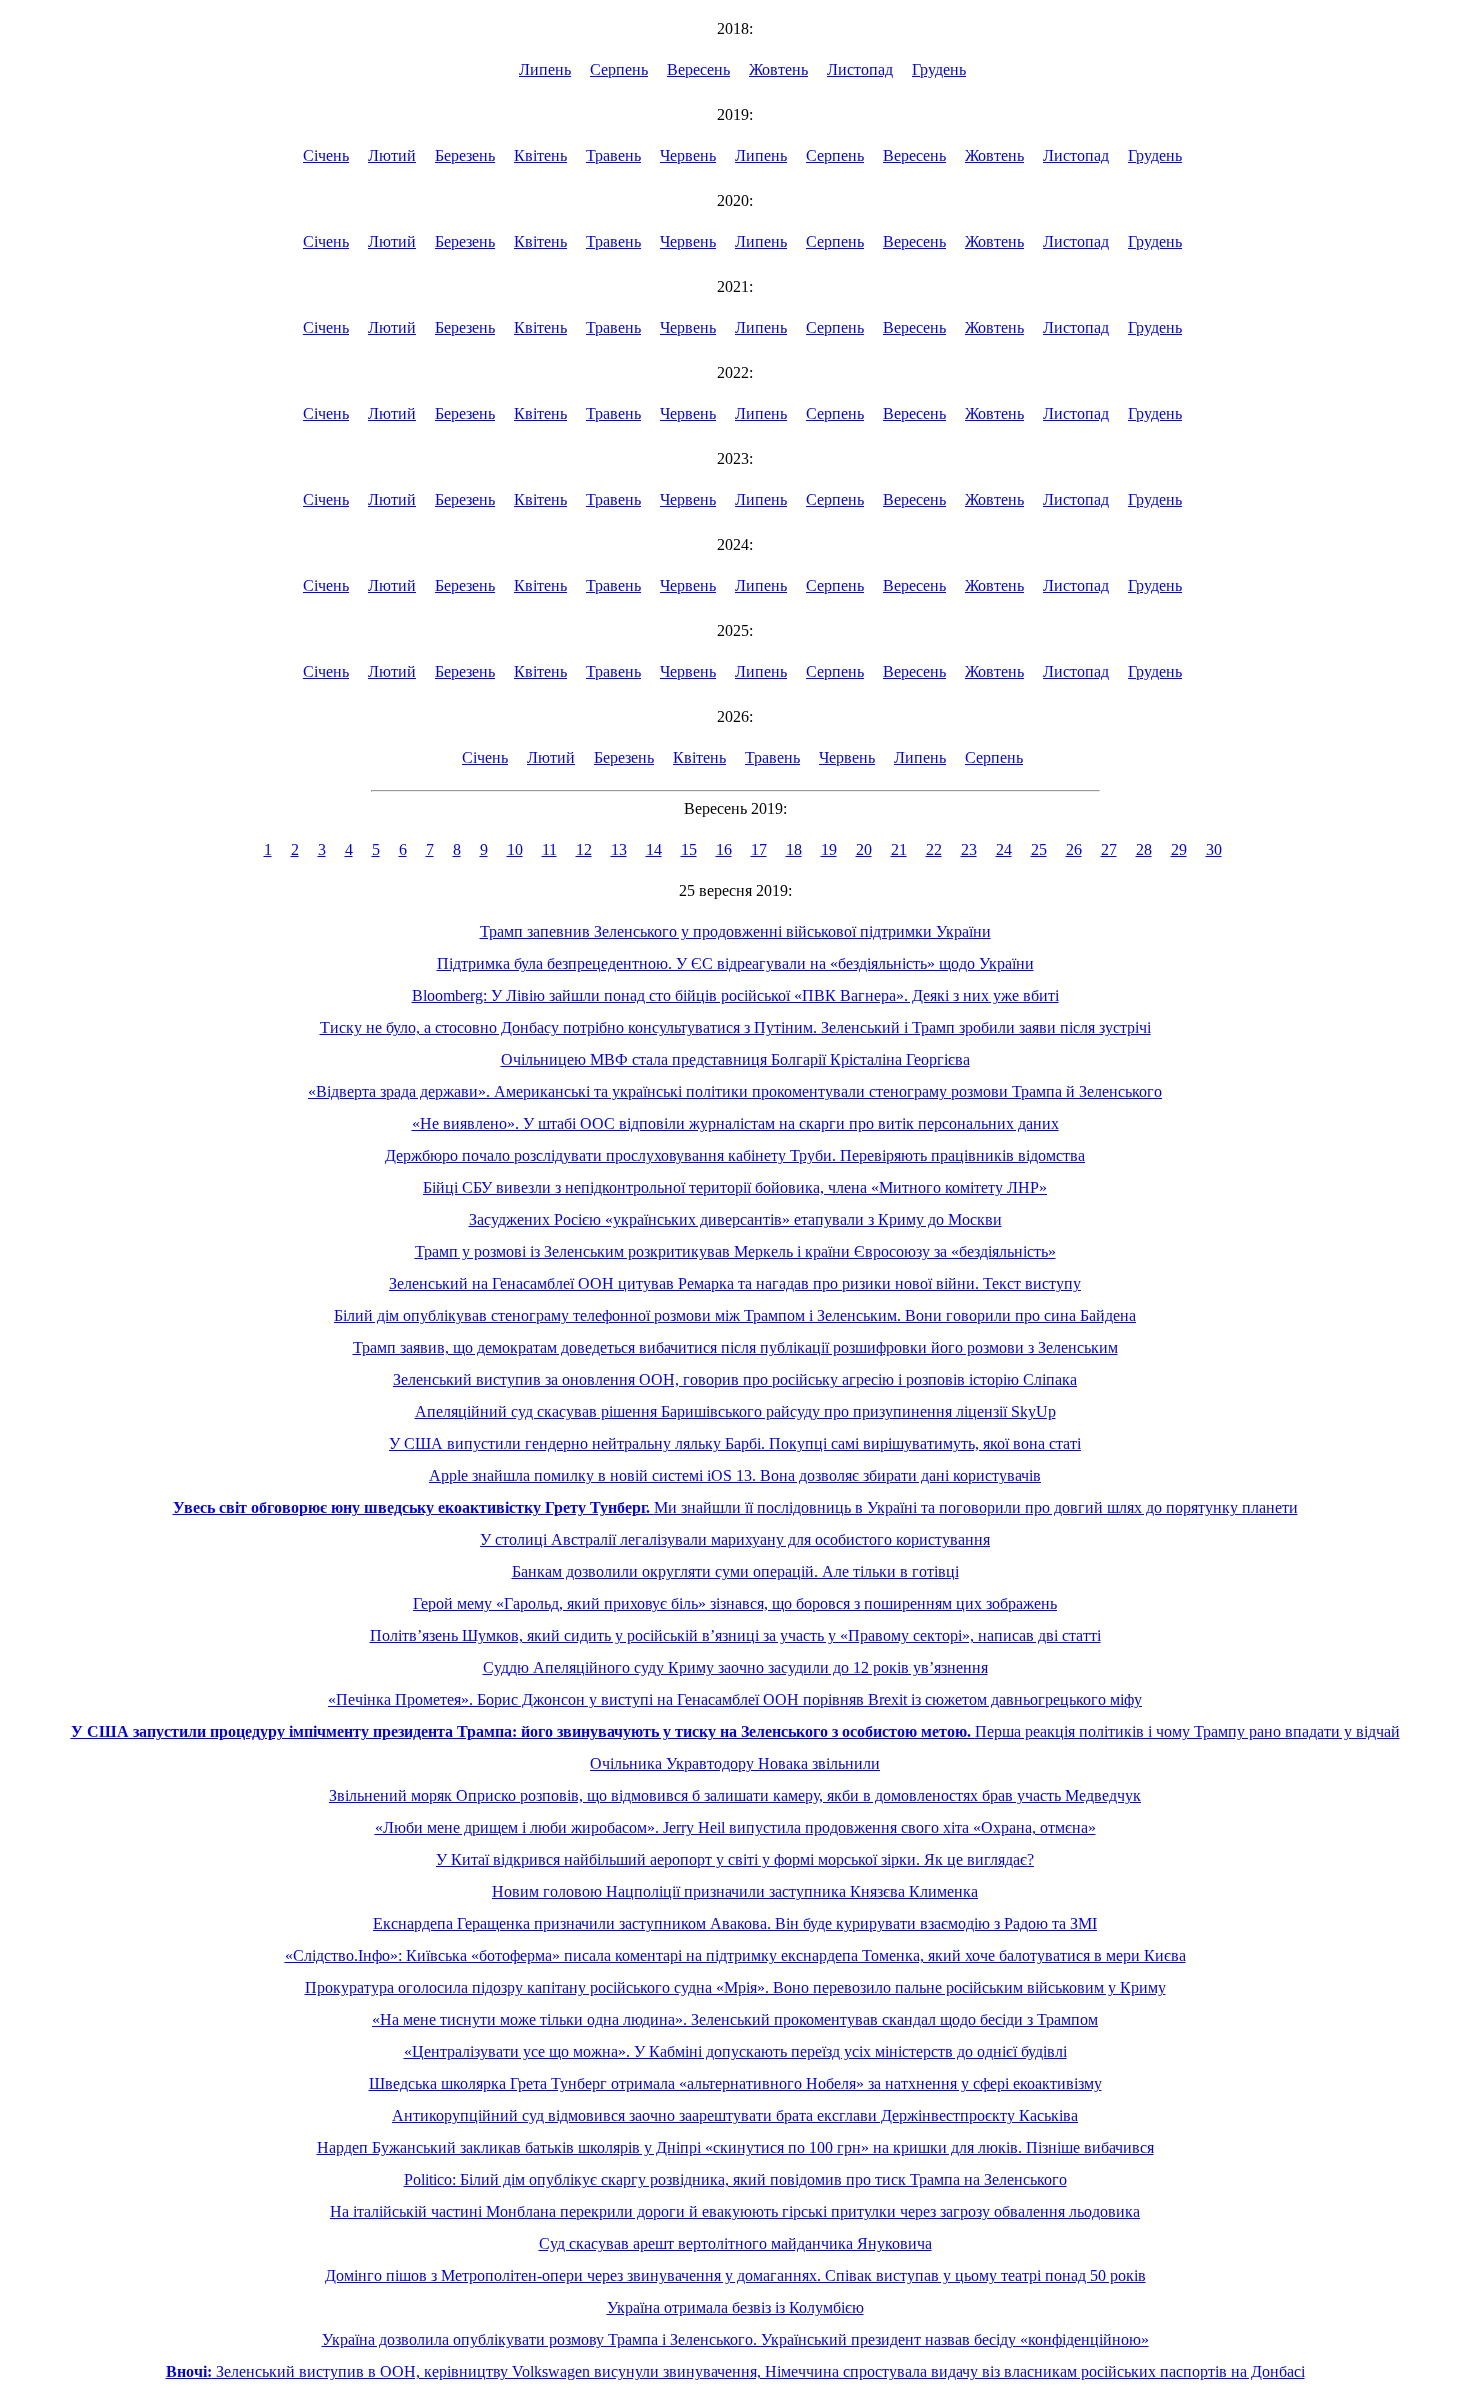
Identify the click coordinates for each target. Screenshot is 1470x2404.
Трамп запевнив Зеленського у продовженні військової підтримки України (735, 931)
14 (654, 849)
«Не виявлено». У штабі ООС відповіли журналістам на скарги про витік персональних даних (735, 1123)
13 (619, 849)
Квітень (540, 155)
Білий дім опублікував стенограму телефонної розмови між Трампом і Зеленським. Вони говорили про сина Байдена (735, 1315)
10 (515, 849)
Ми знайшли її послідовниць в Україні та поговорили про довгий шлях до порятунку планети (735, 1507)
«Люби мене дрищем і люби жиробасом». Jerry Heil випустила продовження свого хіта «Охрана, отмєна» (735, 1827)
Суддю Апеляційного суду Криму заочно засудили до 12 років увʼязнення (735, 1667)
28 (1144, 849)
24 (1004, 849)
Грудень (939, 69)
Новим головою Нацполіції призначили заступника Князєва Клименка (735, 1891)
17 (759, 849)
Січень (326, 155)
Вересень (698, 69)
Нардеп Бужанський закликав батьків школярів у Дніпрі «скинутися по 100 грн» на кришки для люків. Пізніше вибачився (735, 2147)
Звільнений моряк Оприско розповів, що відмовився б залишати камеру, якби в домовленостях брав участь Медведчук (735, 1795)
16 (724, 849)
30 (1214, 849)
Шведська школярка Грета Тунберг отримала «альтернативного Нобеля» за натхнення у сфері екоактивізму (735, 2083)
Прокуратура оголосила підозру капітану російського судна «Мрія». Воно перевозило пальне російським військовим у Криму (735, 1987)
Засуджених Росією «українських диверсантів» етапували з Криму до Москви (735, 1219)
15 (689, 849)
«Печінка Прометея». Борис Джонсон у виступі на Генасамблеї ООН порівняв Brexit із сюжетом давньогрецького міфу (735, 1699)
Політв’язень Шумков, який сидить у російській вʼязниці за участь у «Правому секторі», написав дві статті (735, 1635)
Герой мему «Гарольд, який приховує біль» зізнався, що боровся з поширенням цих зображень (735, 1603)
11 (549, 849)
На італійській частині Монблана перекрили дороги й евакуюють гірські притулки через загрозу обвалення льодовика (735, 2211)
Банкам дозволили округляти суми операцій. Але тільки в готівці (735, 1571)
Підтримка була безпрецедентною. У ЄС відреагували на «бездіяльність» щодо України (735, 963)
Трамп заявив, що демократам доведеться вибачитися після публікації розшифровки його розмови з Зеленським (735, 1347)
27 (1109, 849)
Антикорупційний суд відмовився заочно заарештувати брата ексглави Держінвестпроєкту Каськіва (735, 2115)
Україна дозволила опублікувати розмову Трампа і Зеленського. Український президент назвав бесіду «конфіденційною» (735, 2339)
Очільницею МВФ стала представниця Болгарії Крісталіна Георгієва (735, 1059)
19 (829, 849)
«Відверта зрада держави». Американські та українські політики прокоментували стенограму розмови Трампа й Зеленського (735, 1091)
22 (934, 849)
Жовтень (778, 69)
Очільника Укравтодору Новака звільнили (735, 1763)
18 (794, 849)
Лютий (392, 155)
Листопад (860, 69)
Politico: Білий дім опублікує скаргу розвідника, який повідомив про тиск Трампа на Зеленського (735, 2179)
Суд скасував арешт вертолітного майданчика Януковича (735, 2243)
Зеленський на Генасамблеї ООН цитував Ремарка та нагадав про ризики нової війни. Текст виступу (735, 1283)
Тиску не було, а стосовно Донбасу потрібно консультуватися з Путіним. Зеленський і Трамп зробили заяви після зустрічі (735, 1027)
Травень (613, 155)
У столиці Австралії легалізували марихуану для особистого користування (735, 1539)
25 (1039, 849)
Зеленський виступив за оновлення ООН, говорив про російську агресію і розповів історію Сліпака (735, 1379)
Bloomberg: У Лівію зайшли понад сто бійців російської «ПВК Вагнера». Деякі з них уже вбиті (735, 995)
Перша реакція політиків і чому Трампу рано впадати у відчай (735, 1731)
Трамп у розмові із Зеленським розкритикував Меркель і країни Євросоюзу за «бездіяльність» (735, 1251)
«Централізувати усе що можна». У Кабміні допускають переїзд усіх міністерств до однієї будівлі (735, 2051)
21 (899, 849)
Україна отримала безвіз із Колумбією (735, 2307)
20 (864, 849)
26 (1074, 849)
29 (1179, 849)
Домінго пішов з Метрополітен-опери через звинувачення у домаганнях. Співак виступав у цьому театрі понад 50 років (735, 2275)
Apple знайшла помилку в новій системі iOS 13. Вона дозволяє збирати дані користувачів (735, 1475)
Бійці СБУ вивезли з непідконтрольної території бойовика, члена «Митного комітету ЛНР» (735, 1187)
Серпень (619, 69)
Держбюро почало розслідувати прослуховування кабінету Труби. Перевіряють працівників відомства (735, 1155)
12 (584, 849)
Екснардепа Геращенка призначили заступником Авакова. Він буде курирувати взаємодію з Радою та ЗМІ (735, 1923)
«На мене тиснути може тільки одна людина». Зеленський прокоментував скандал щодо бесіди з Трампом (735, 2019)
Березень (465, 155)
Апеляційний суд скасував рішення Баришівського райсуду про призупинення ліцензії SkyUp (735, 1411)
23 (969, 849)
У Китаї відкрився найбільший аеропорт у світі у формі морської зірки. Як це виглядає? (735, 1859)
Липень (545, 69)
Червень (688, 155)
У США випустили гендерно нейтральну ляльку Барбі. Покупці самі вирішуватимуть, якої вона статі (735, 1443)
